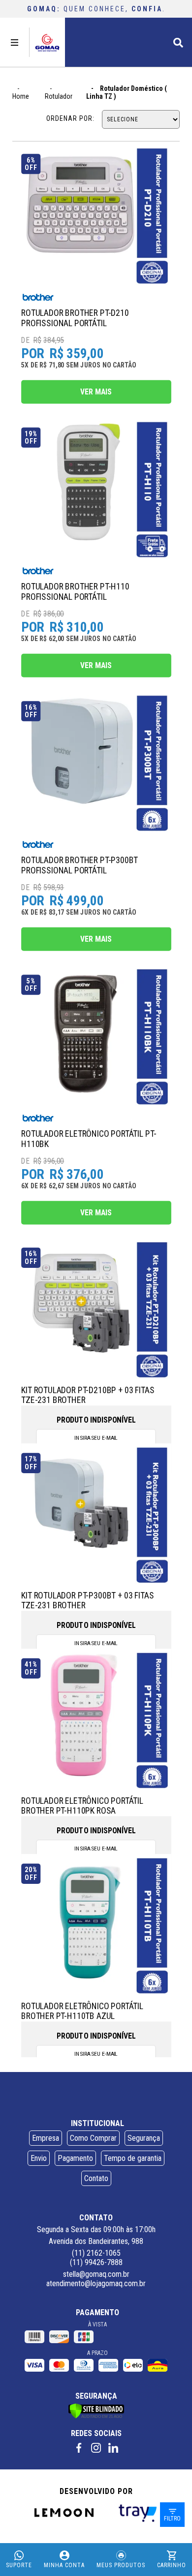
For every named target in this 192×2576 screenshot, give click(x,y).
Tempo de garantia (133, 2158)
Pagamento (75, 2158)
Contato (96, 2178)
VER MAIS (96, 392)
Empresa (46, 2138)
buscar (178, 41)
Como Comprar (93, 2138)
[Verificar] (96, 2416)
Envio (39, 2158)
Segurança (144, 2138)
